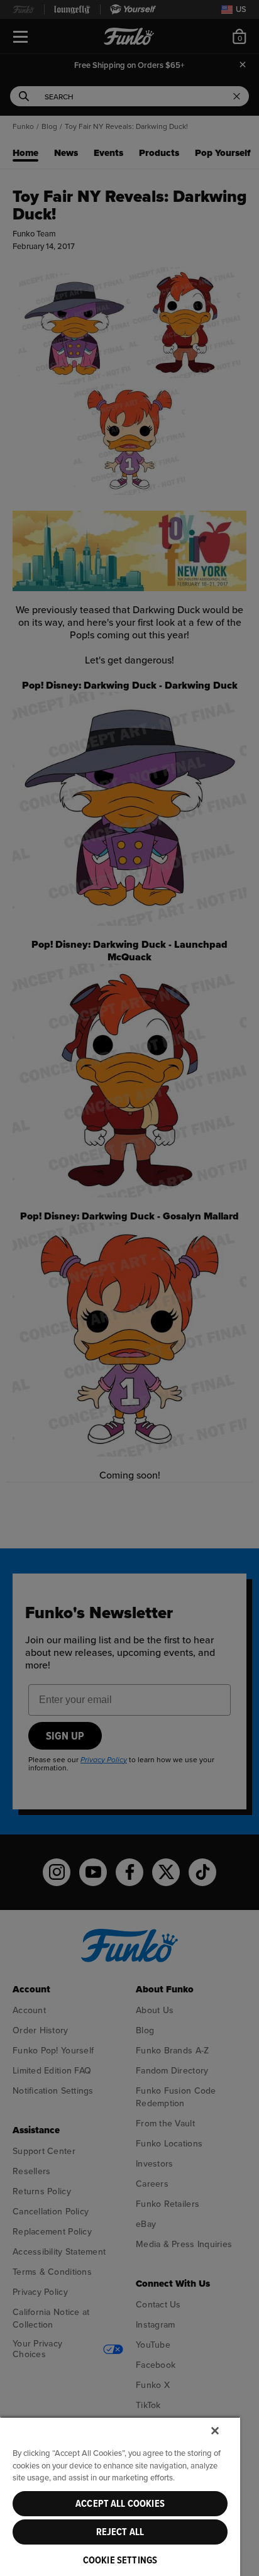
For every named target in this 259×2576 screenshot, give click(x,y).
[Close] (215, 2431)
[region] (120, 2496)
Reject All (120, 2532)
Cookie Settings (120, 2560)
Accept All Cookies (120, 2504)
